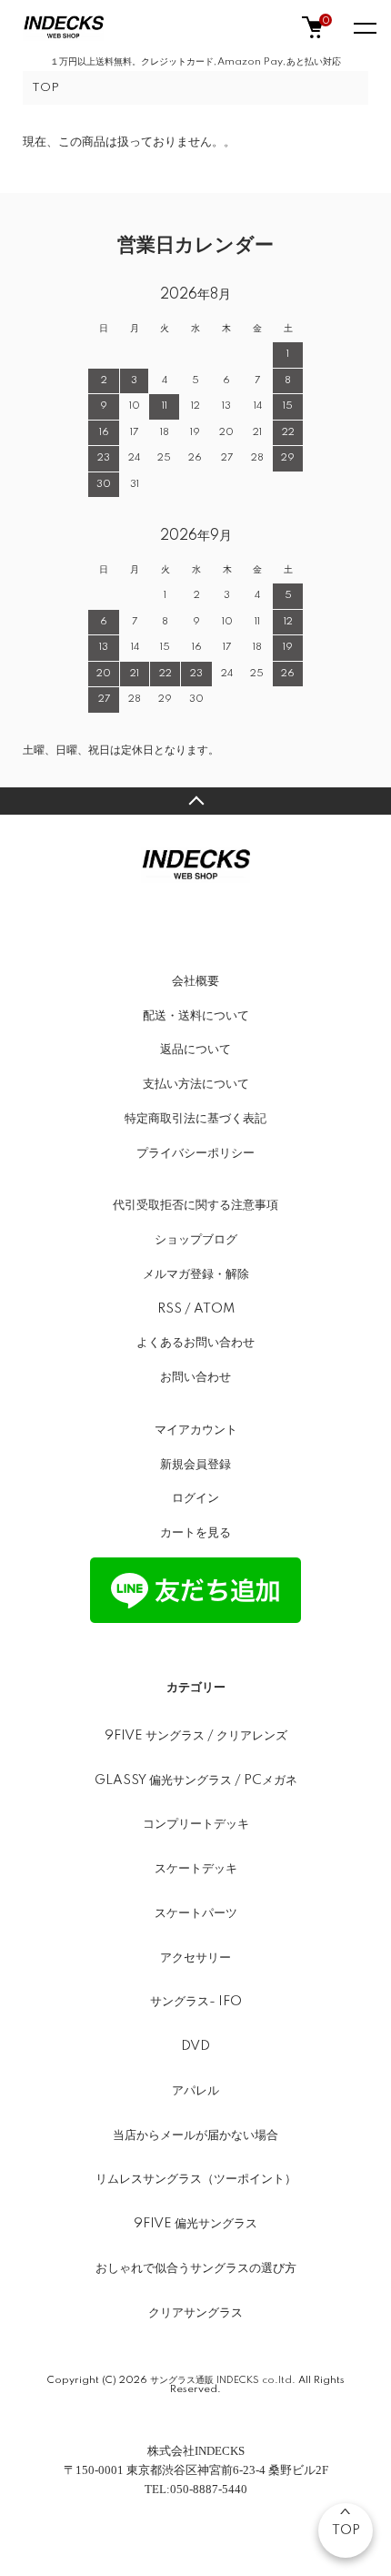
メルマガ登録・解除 (196, 1274)
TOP (45, 88)
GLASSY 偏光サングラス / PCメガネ (196, 1780)
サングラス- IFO (196, 2002)
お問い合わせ (195, 1377)
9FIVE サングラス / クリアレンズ (196, 1736)
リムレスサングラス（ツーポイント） (196, 2179)
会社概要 (195, 981)
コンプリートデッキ (196, 1824)
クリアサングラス (195, 2313)
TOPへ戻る (195, 801)
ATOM (214, 1309)
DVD (195, 2046)
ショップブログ (196, 1240)
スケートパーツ (196, 1913)
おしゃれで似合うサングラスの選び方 (196, 2268)
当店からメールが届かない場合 (195, 2135)
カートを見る (195, 1533)
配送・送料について (196, 1016)
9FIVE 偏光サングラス (195, 2224)
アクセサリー (195, 1958)
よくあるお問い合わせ (195, 1343)
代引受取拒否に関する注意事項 (195, 1205)
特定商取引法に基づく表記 (195, 1119)
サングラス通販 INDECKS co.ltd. (223, 2380)
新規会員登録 (195, 1465)
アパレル (195, 2091)
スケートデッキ (196, 1869)
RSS (170, 1309)
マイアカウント (196, 1430)
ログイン (195, 1498)
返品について (195, 1050)
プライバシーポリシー (195, 1153)
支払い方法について (196, 1084)
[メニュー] (364, 27)
